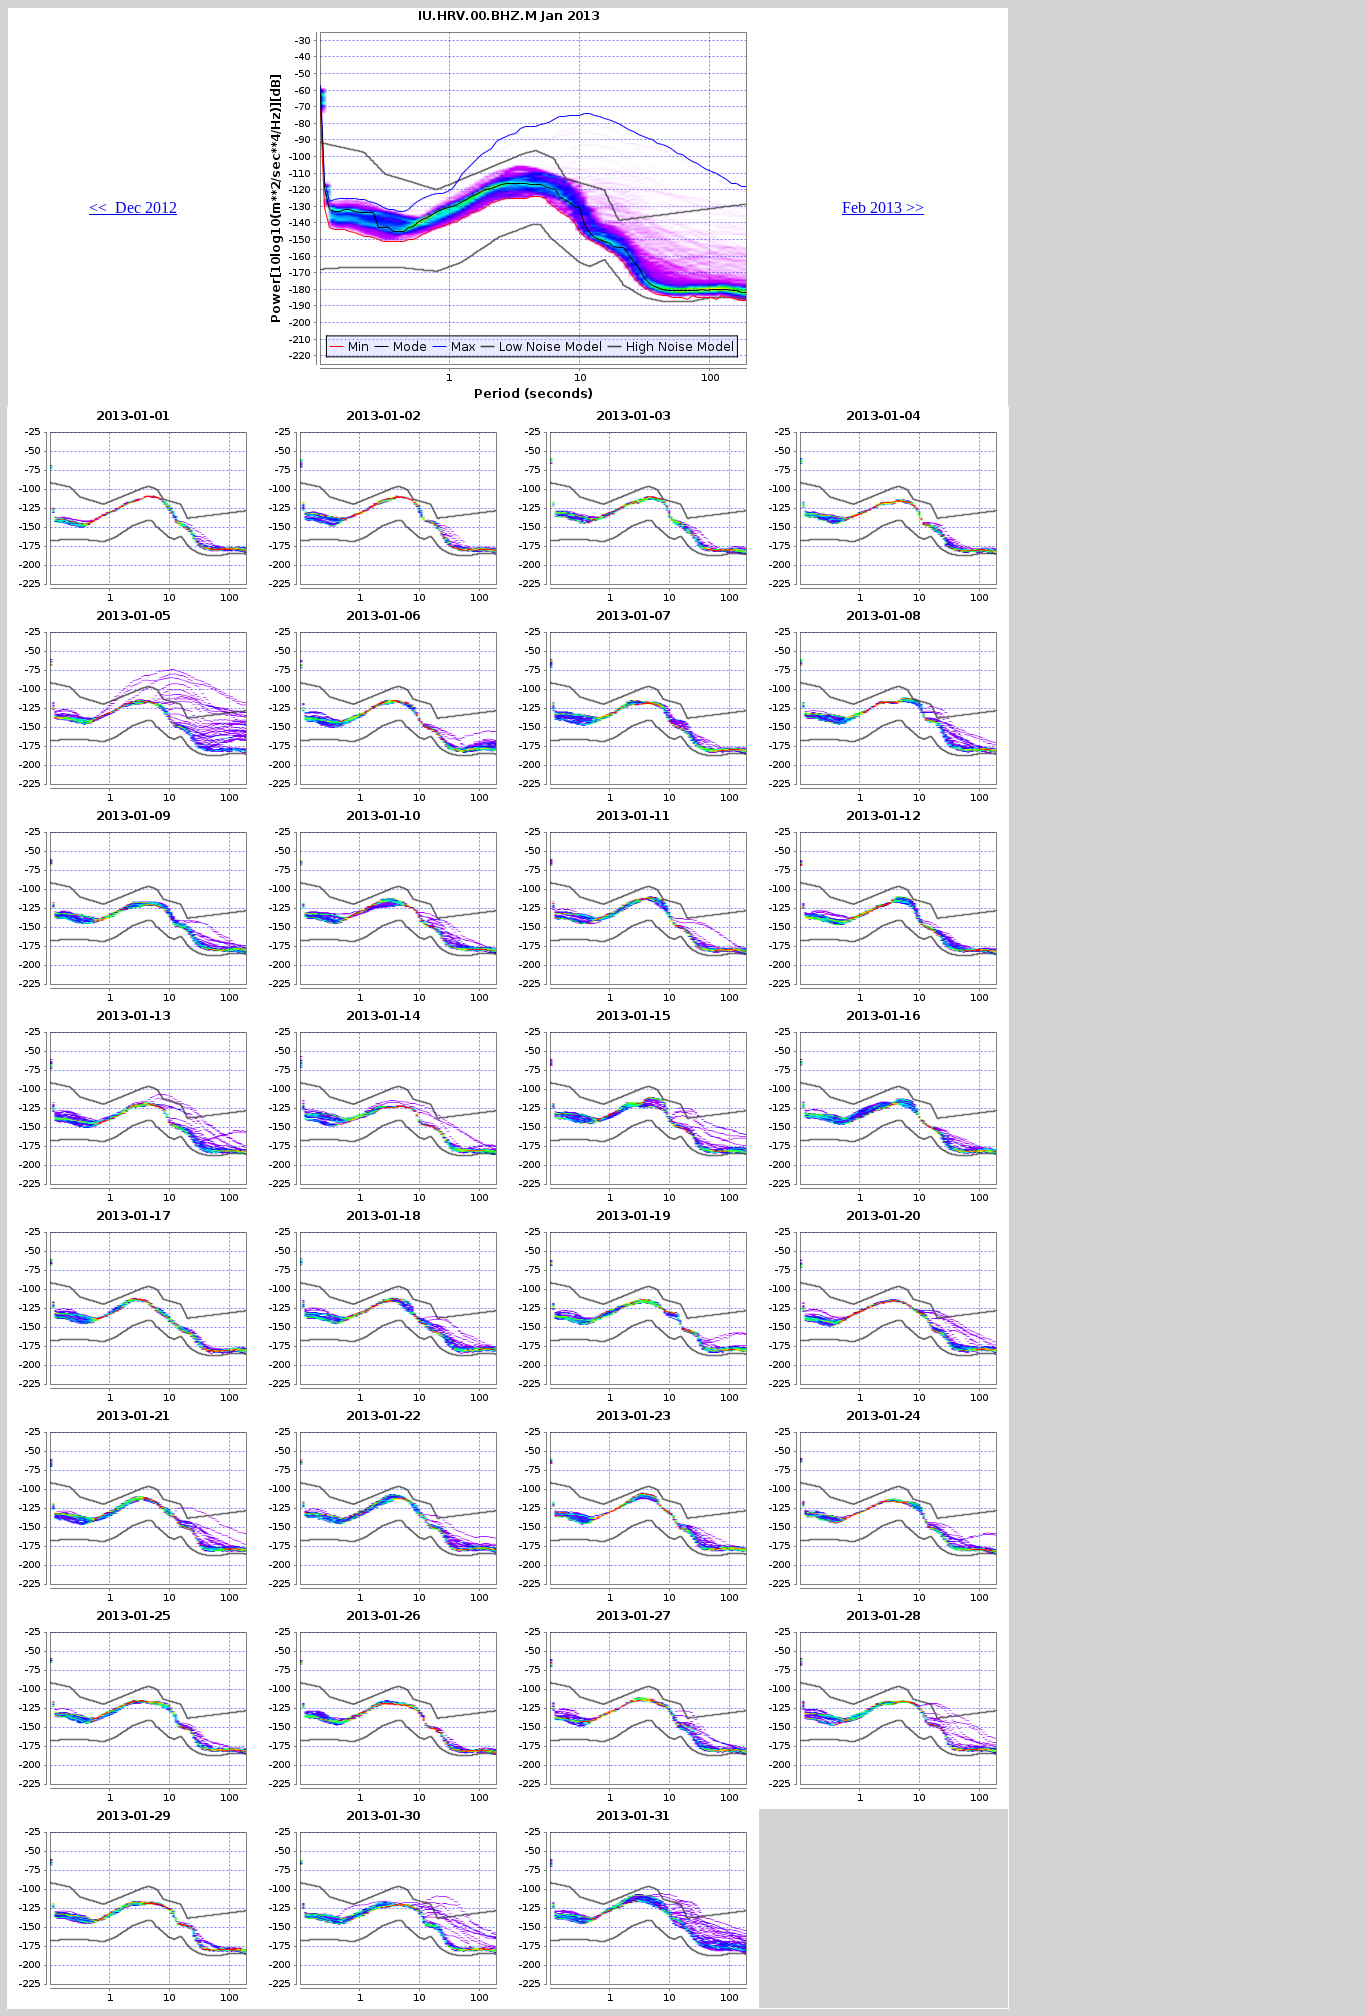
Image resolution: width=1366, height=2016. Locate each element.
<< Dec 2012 (133, 207)
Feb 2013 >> (883, 207)
